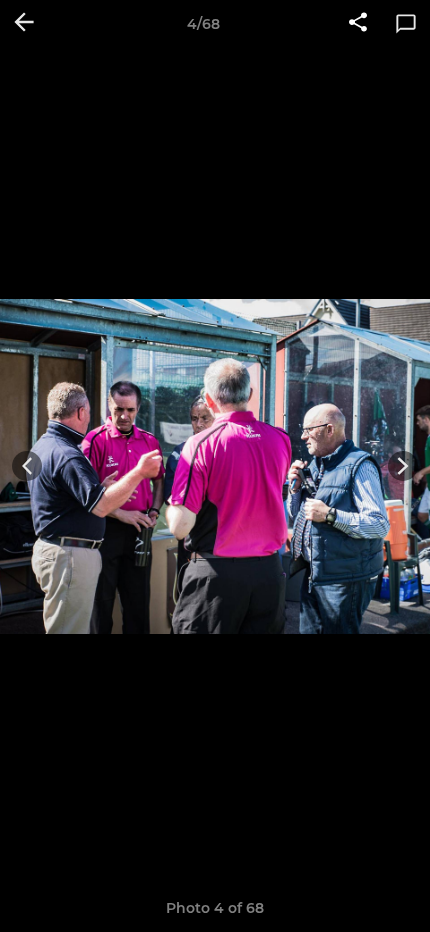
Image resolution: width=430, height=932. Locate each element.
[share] (358, 24)
